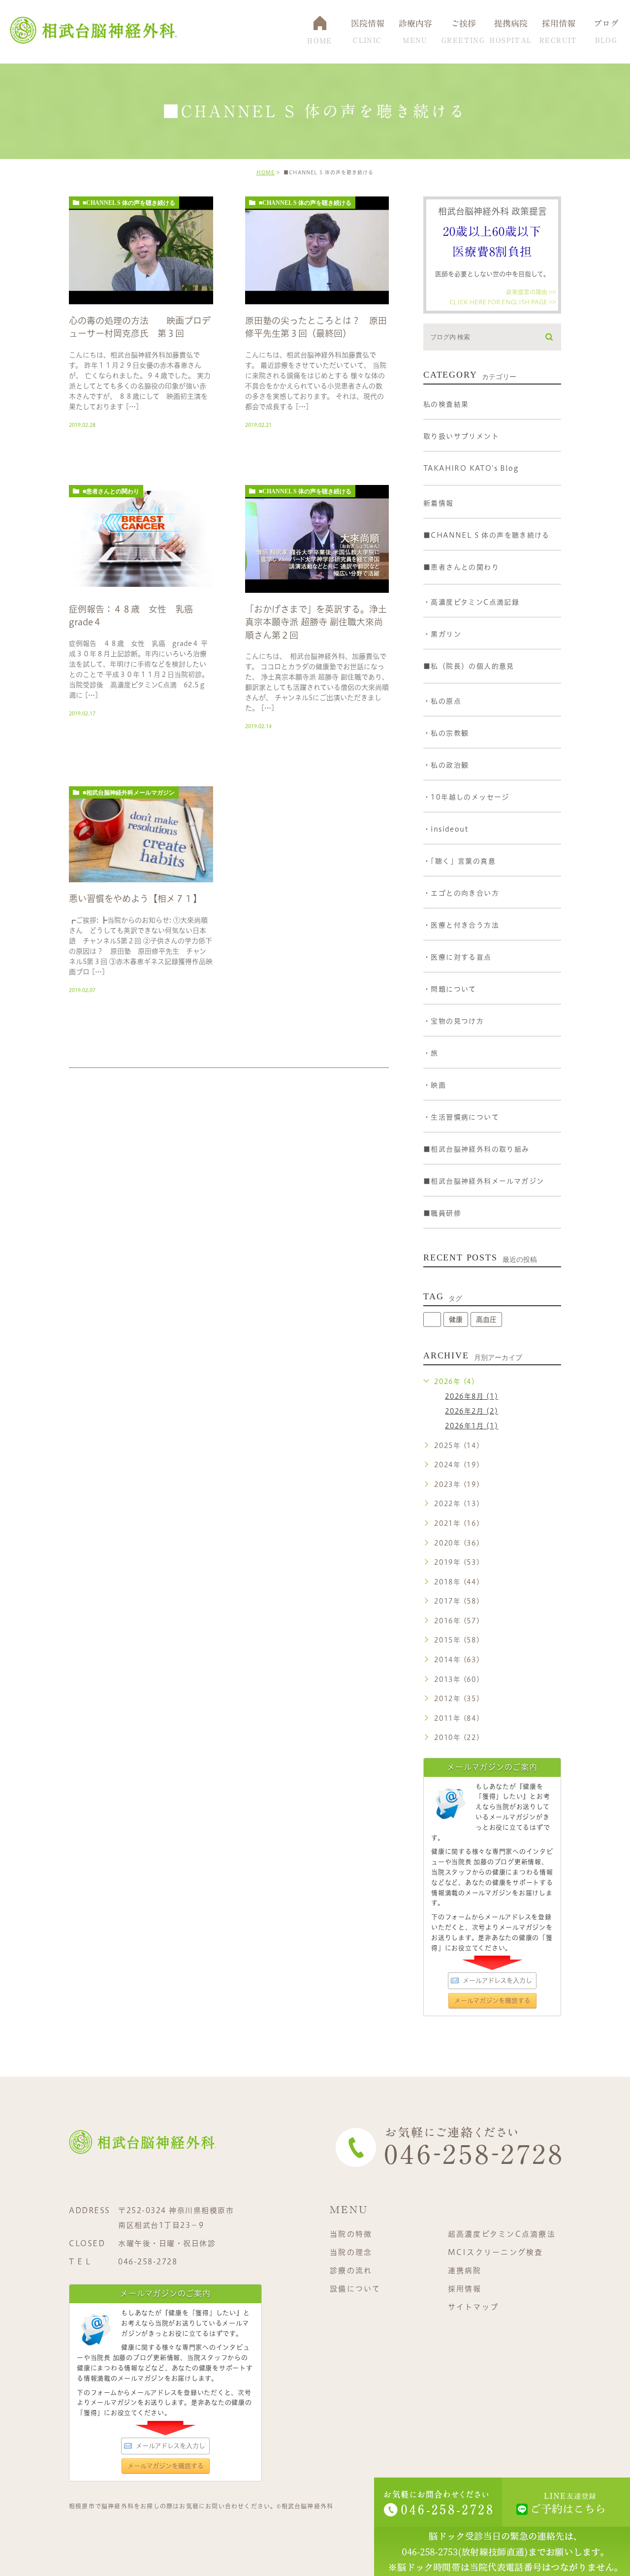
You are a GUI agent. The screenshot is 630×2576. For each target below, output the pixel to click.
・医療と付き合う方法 (461, 925)
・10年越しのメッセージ (466, 797)
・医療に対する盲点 (457, 957)
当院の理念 (351, 2252)
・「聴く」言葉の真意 (459, 861)
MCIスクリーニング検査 (496, 2252)
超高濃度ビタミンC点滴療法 (502, 2234)
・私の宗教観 (446, 733)
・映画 (435, 1085)
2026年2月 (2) (472, 1411)
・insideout (446, 829)
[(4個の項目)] (432, 1320)
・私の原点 (442, 701)
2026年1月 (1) (472, 1426)
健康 (456, 1320)
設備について (355, 2289)
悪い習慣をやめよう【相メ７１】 (135, 899)
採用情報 (465, 2289)
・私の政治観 (446, 765)
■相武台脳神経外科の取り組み (476, 1149)
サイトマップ (473, 2307)
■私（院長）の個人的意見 (469, 666)
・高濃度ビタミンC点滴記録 (471, 602)
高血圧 (486, 1320)
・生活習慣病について (461, 1117)
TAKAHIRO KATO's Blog (471, 468)
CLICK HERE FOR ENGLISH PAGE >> (503, 301)
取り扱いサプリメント (461, 436)
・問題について (450, 989)
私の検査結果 (446, 404)
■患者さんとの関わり (111, 491)
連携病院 (465, 2270)
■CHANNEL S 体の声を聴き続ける (129, 203)
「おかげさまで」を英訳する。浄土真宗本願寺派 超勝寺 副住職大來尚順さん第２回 (316, 622)
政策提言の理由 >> (531, 292)
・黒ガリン (442, 634)
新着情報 (439, 503)
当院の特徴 (351, 2234)
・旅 (431, 1053)
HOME (266, 172)
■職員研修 (442, 1213)
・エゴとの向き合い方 (461, 893)
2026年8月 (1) (472, 1396)
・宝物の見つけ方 (454, 1021)
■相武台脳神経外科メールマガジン (129, 793)
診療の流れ (351, 2270)
